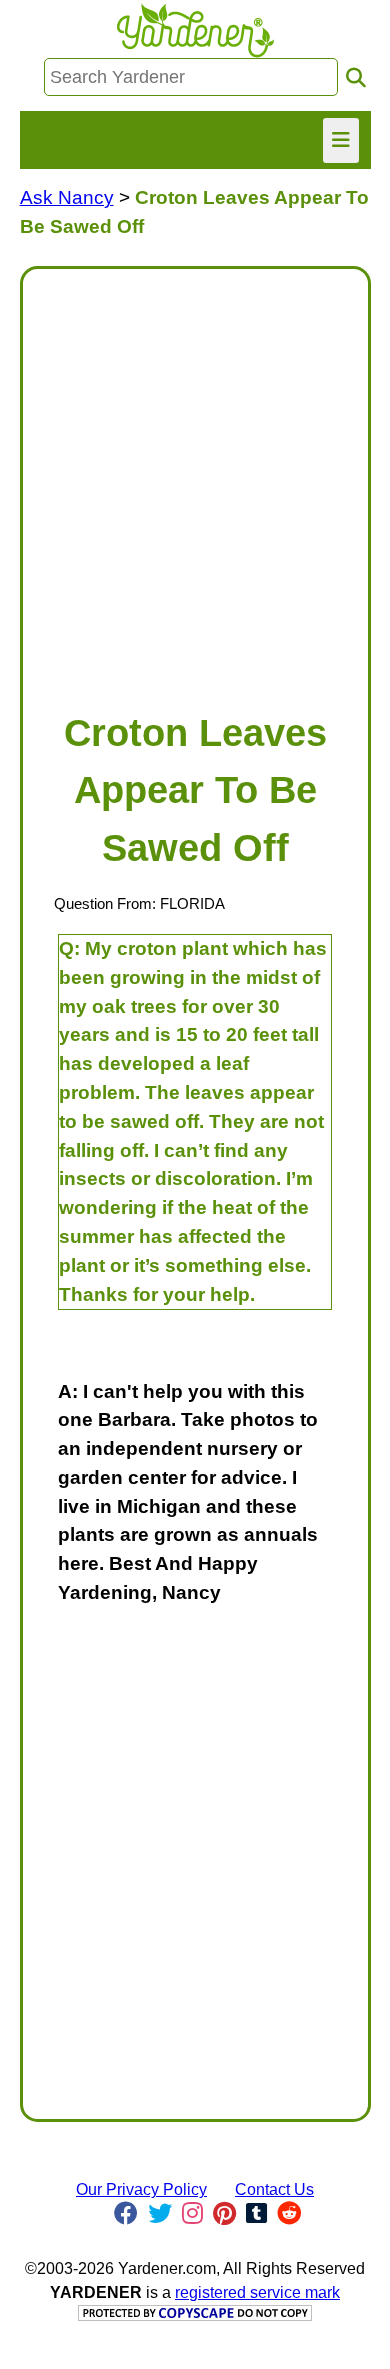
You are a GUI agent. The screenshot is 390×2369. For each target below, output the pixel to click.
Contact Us (274, 2189)
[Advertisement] (195, 480)
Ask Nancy (67, 197)
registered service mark (257, 2292)
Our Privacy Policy (141, 2189)
